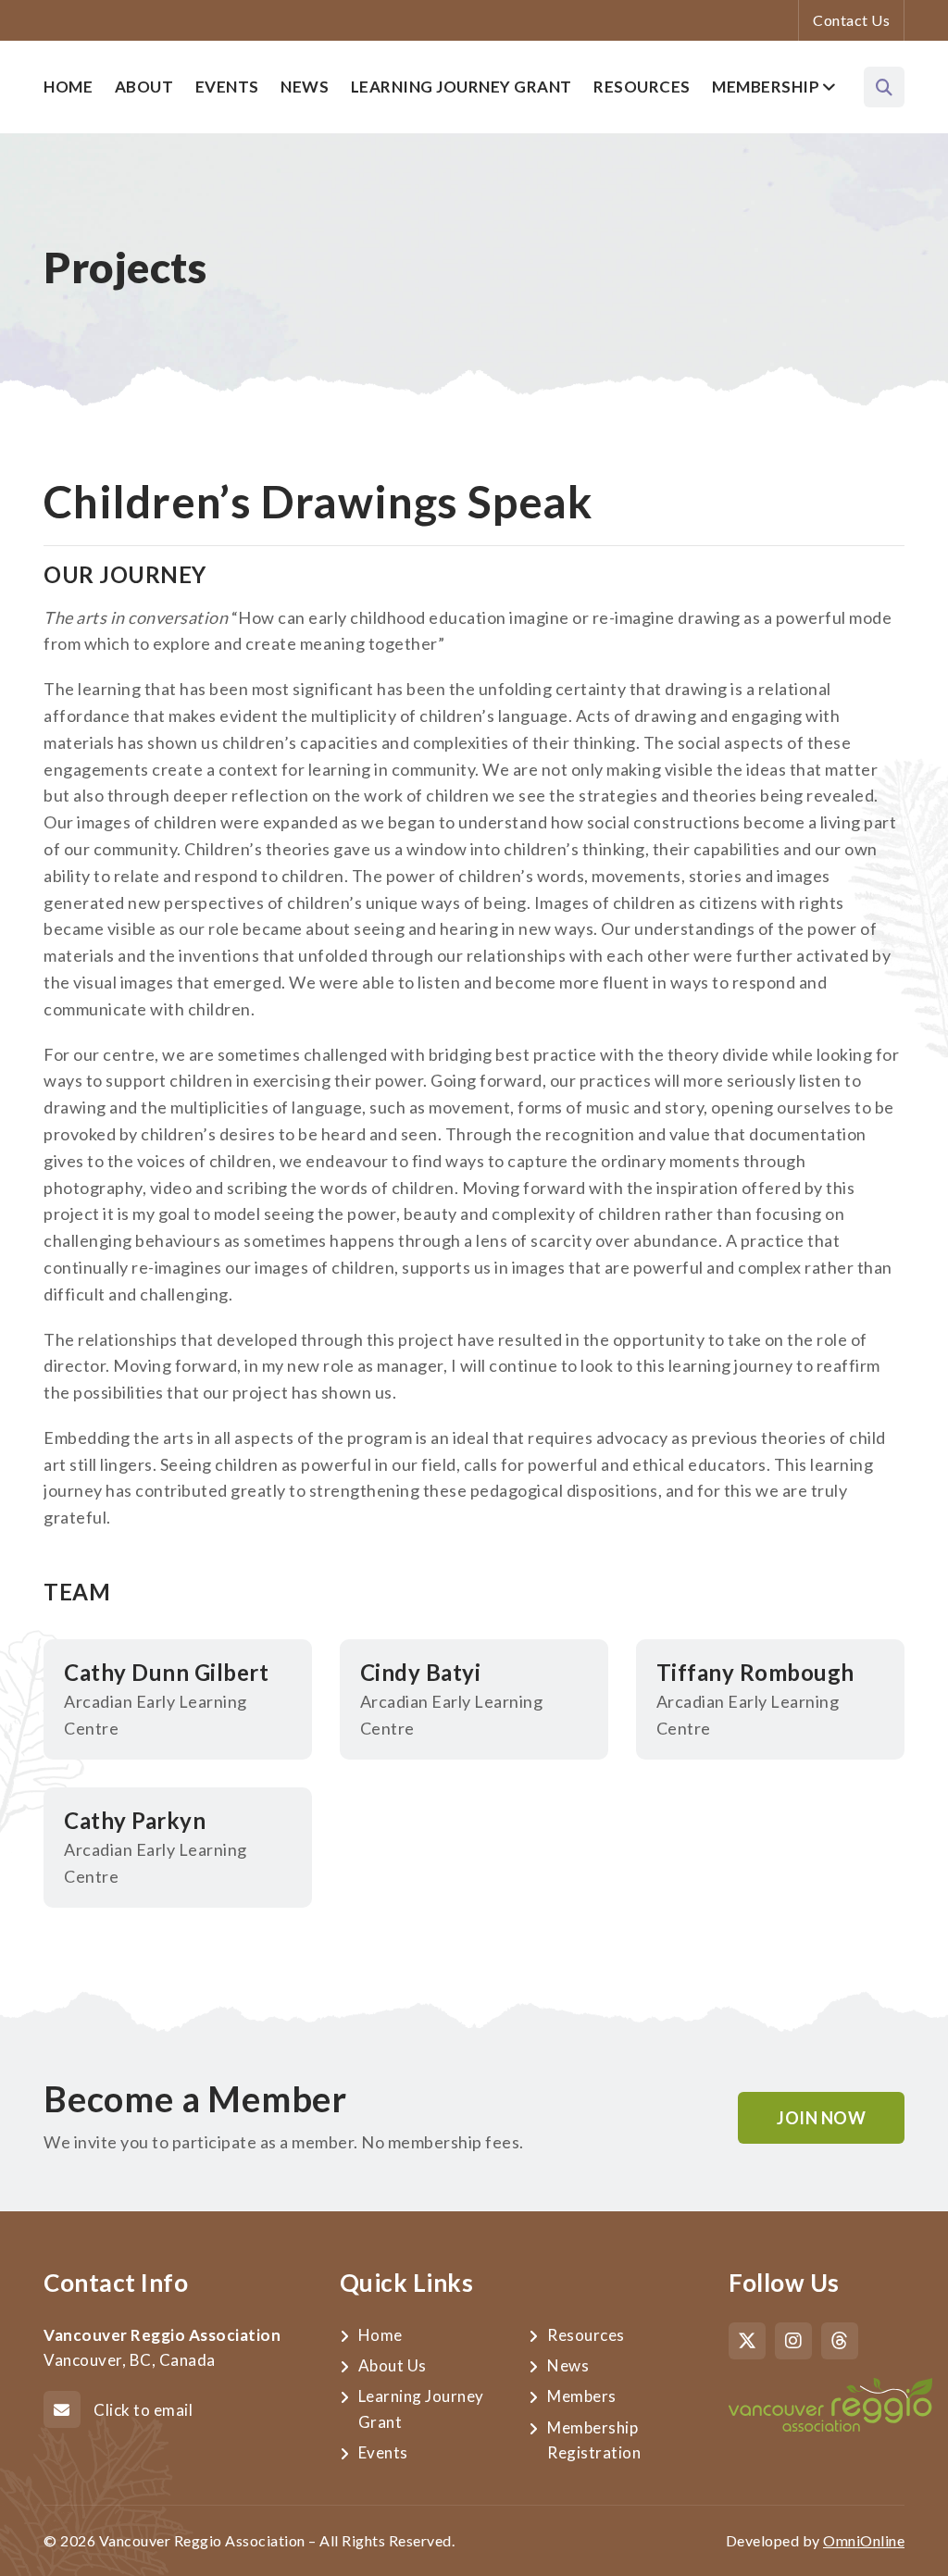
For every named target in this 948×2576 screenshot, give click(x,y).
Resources (642, 87)
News (305, 87)
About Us (393, 2365)
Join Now (821, 2118)
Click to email (143, 2410)
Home (68, 87)
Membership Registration (594, 2440)
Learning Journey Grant (462, 87)
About (144, 87)
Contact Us (851, 20)
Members (582, 2396)
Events (227, 87)
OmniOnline (864, 2540)
